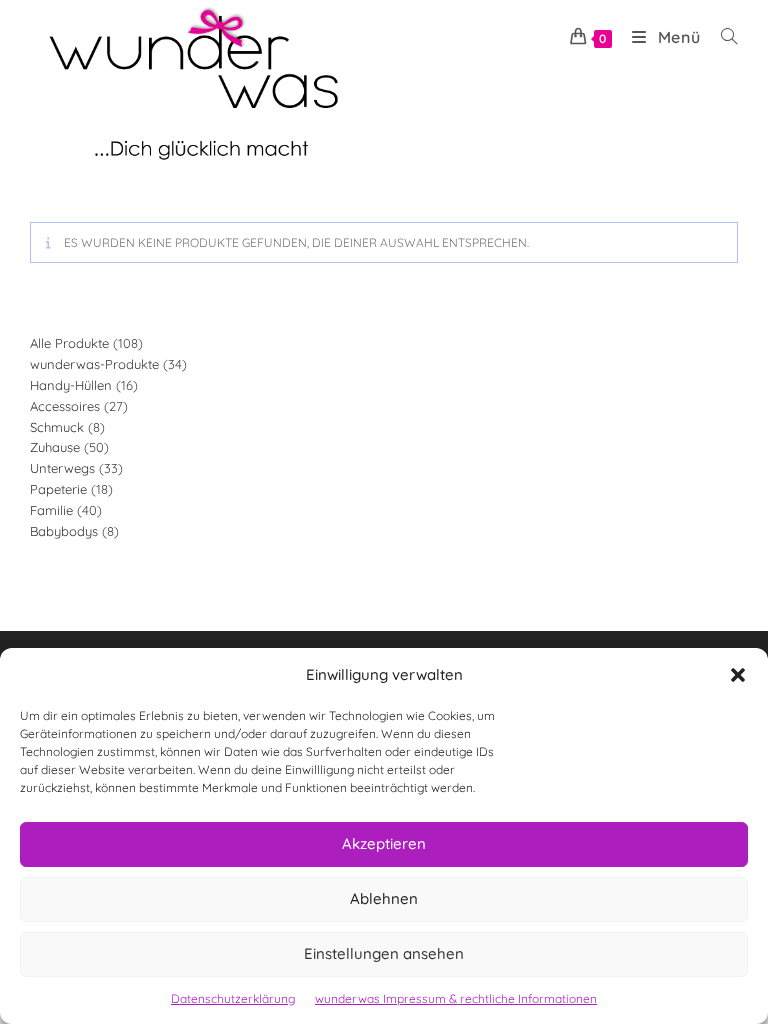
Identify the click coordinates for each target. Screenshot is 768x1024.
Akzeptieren (384, 843)
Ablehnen (384, 898)
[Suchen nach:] (722, 37)
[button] (738, 675)
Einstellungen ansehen (384, 953)
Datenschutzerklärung (233, 998)
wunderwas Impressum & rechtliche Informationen (456, 998)
